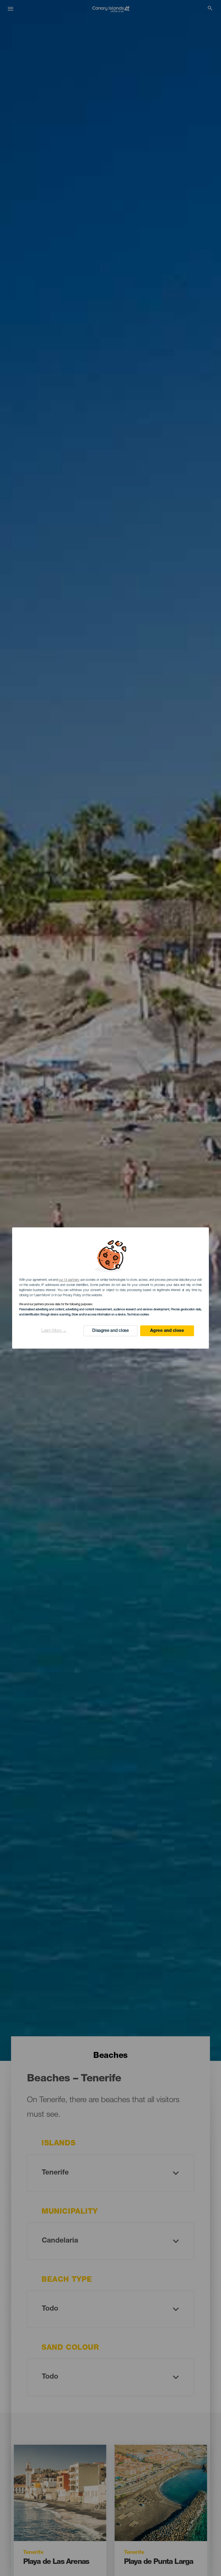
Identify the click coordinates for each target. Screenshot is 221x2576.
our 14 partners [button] (69, 1280)
